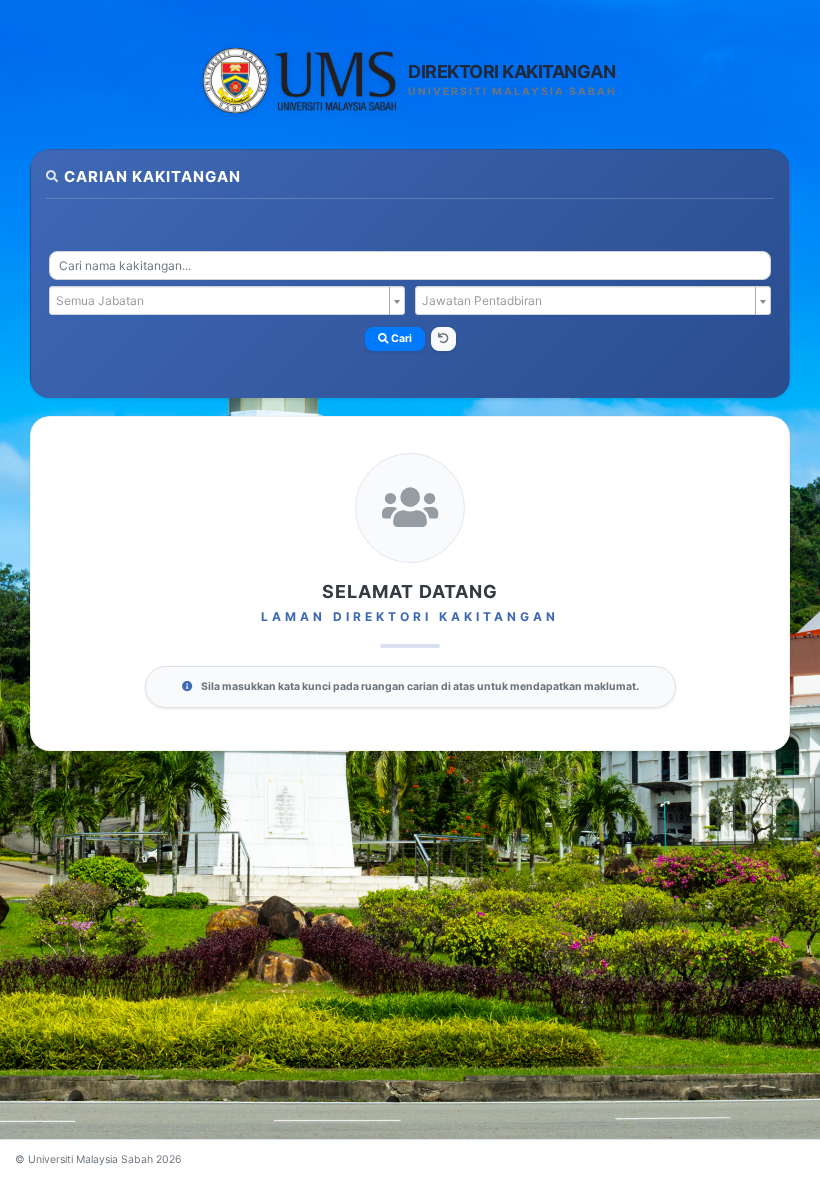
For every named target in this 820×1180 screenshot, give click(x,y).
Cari (400, 338)
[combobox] (410, 265)
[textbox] (221, 301)
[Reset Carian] (443, 339)
